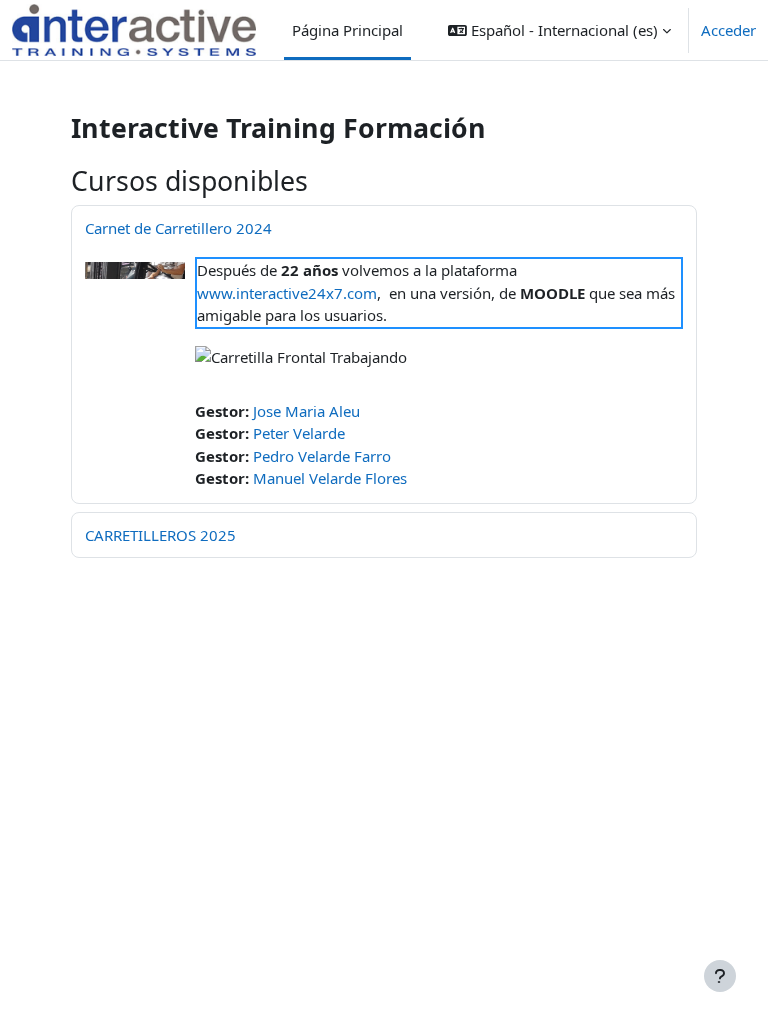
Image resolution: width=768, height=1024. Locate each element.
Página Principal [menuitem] (347, 30)
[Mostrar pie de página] (720, 976)
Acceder (728, 30)
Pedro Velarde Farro (322, 456)
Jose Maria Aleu (306, 411)
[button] (559, 30)
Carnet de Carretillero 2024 (178, 228)
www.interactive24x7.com (287, 293)
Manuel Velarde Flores (330, 478)
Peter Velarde (299, 433)
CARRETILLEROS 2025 (160, 535)
